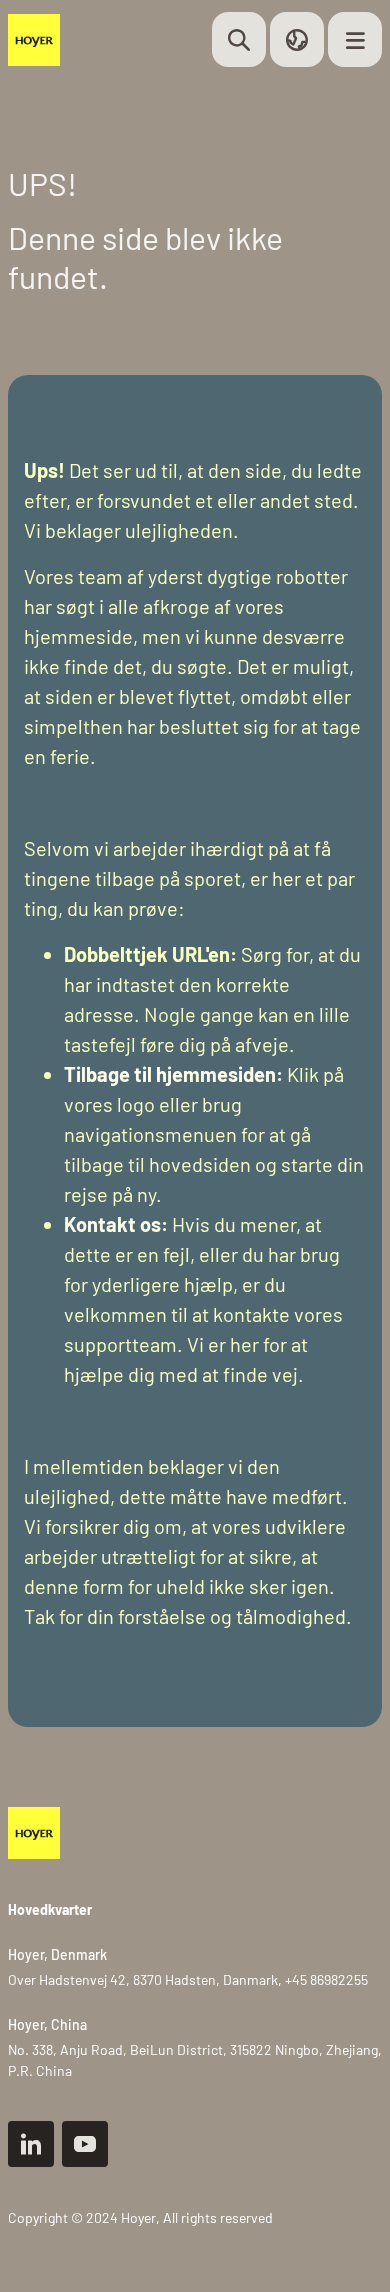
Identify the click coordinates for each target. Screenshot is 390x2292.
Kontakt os (112, 1224)
